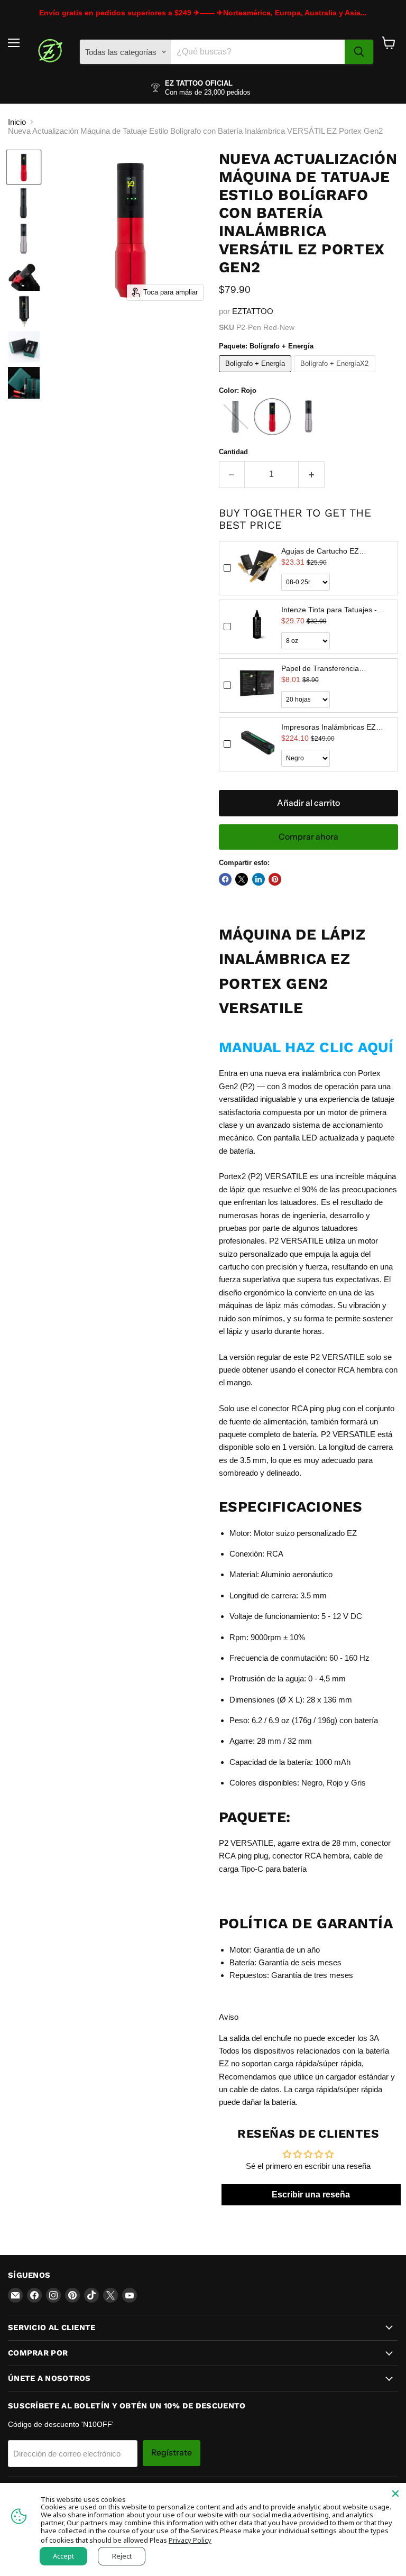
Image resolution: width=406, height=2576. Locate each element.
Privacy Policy (190, 2540)
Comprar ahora (308, 837)
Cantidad (233, 452)
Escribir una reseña (311, 2195)
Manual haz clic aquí (306, 1047)
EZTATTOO (253, 311)
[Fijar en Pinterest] (275, 879)
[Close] (395, 2494)
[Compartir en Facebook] (225, 879)
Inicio (17, 122)
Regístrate (172, 2453)
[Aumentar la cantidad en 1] (312, 474)
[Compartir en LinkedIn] (259, 879)
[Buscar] (359, 52)
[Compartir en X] (242, 879)
